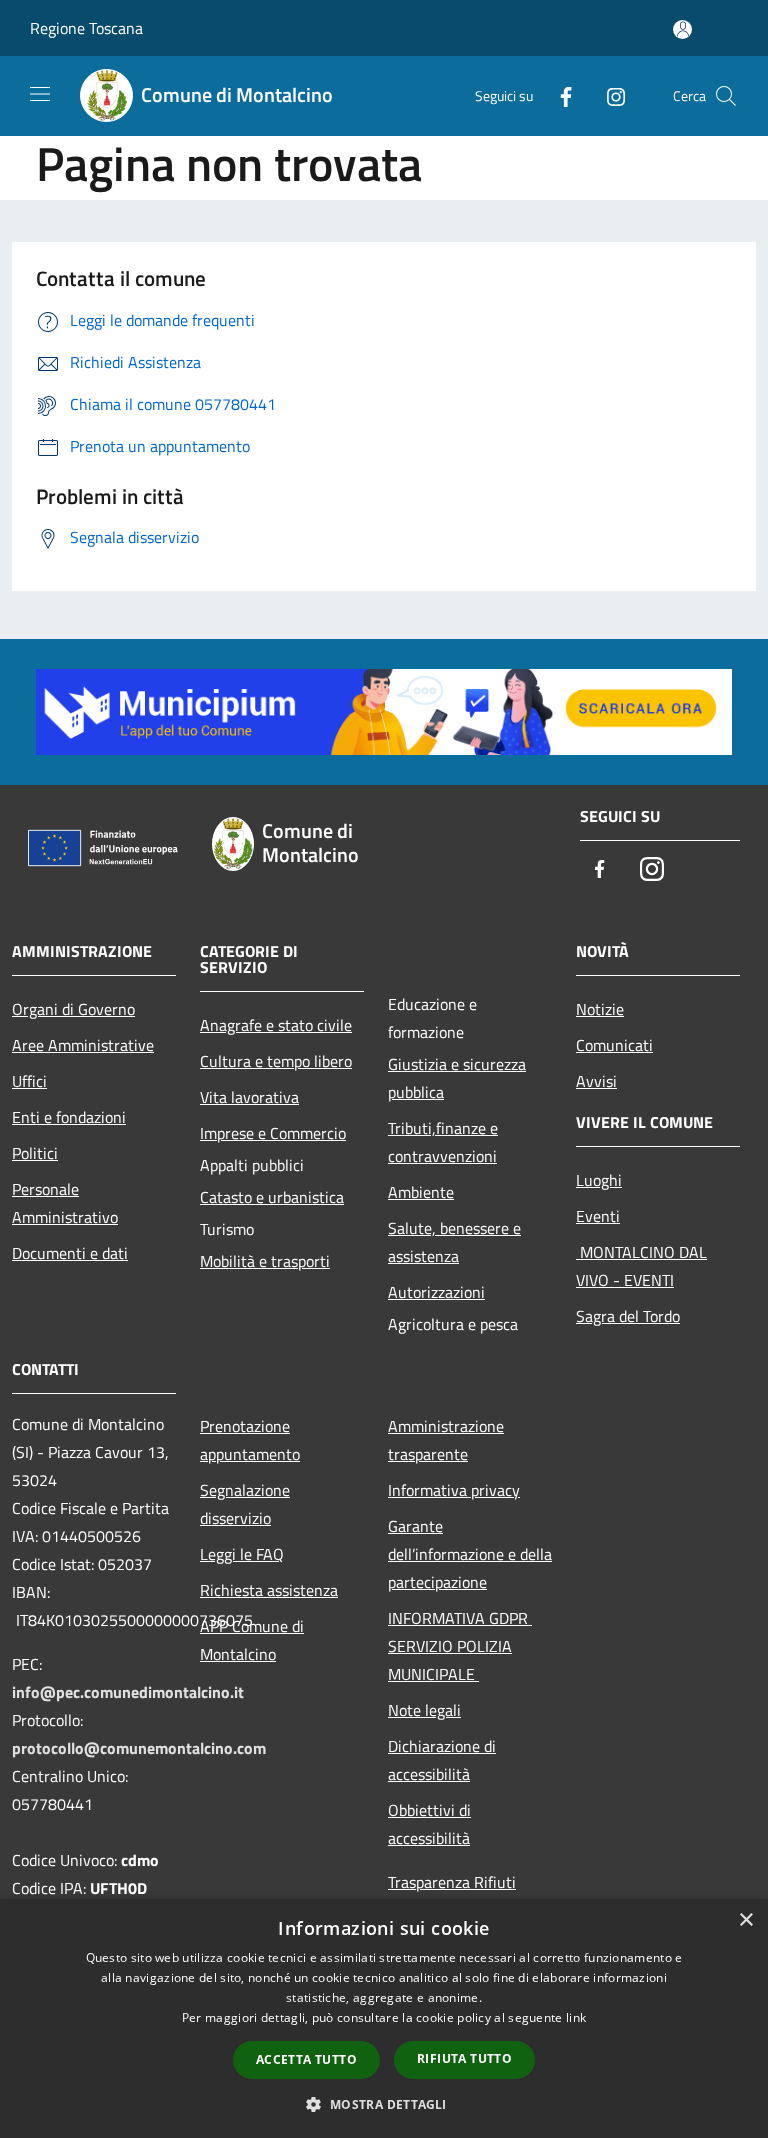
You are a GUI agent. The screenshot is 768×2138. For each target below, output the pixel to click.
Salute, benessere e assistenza (454, 1242)
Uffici (29, 1081)
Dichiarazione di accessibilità (442, 1760)
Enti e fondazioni (69, 1117)
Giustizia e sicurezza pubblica (457, 1078)
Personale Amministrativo (65, 1203)
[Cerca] (726, 96)
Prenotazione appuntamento (250, 1440)
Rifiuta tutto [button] (464, 2058)
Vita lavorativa (249, 1097)
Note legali (424, 1710)
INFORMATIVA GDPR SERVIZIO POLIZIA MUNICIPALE (460, 1646)
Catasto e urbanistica (272, 1197)
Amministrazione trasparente (446, 1440)
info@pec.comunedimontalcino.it (128, 1692)
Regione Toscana (86, 28)
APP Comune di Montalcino (252, 1640)
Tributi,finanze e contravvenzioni (443, 1142)
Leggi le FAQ (242, 1554)
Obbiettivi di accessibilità (429, 1824)
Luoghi (599, 1180)
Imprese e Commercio (273, 1133)
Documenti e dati (70, 1253)
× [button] (745, 1920)
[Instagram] (608, 95)
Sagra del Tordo (628, 1316)
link (576, 2017)
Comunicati (614, 1045)
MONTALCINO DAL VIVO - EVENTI (641, 1266)
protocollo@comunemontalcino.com (139, 1748)
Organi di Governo (73, 1009)
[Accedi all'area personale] (682, 29)
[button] (383, 2104)
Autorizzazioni (436, 1292)
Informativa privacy (454, 1490)
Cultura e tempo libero (276, 1061)
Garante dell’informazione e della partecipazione (470, 1554)
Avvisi (596, 1081)
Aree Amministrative (83, 1045)
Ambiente (421, 1192)
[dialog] (384, 2018)
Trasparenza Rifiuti (452, 1882)
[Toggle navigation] (40, 94)
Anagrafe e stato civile (276, 1025)
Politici (35, 1153)
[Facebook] (558, 95)
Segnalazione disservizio (245, 1504)
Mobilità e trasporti (265, 1261)
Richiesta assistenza (269, 1590)
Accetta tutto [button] (306, 2059)
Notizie (600, 1009)
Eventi (598, 1216)
